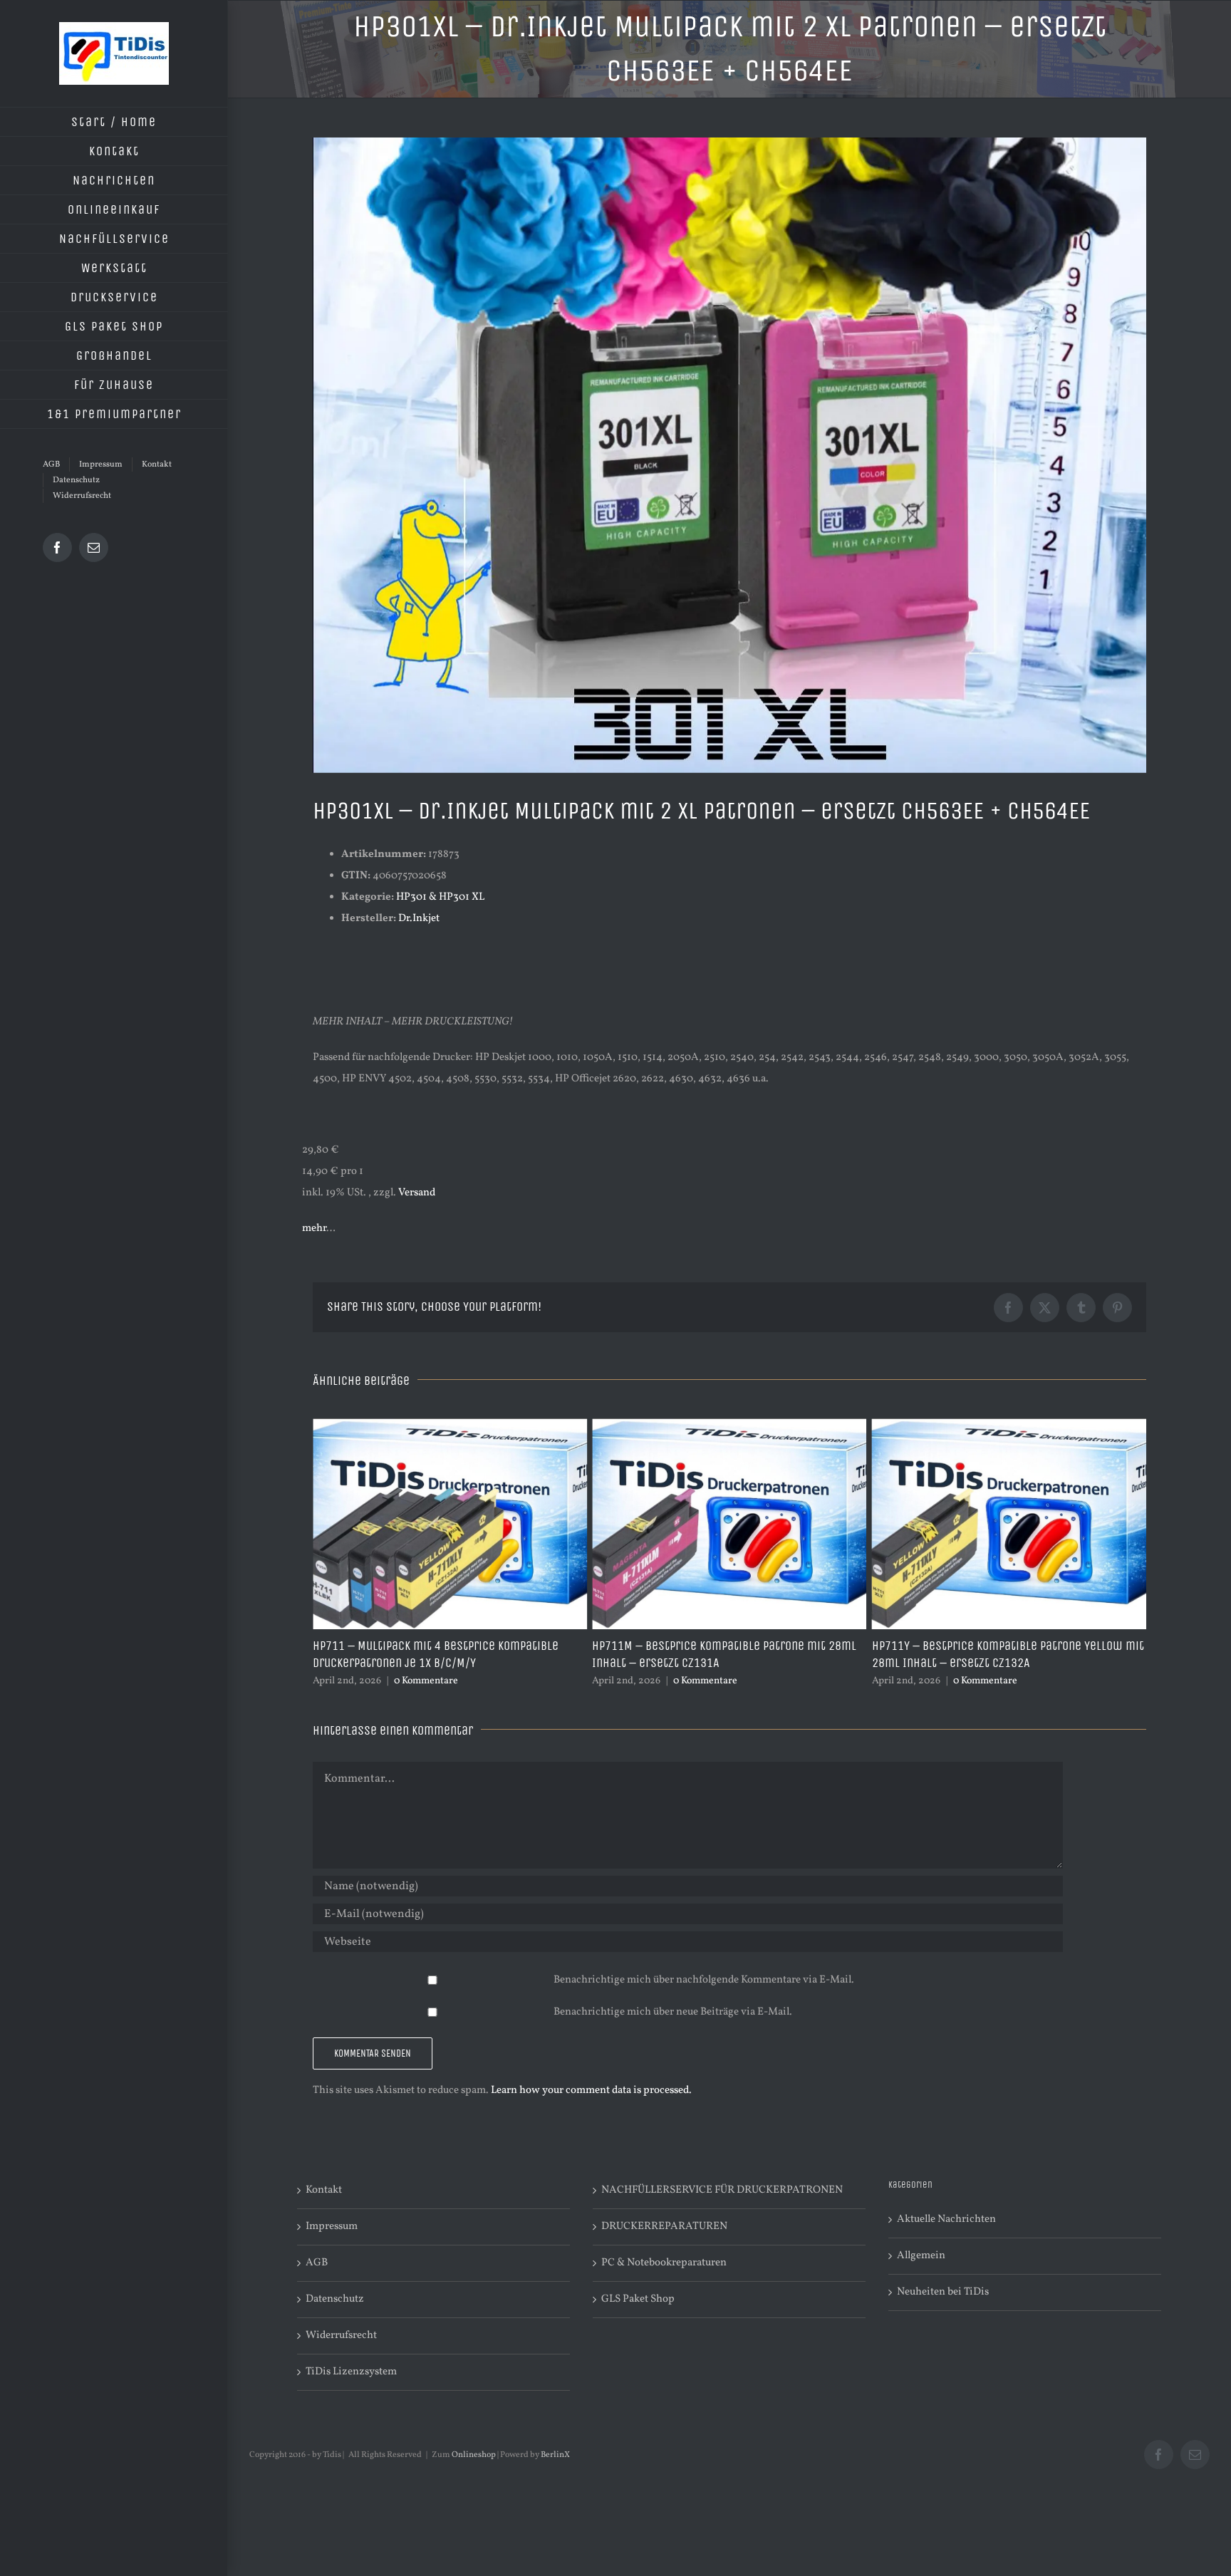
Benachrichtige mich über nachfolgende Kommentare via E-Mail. (704, 1997)
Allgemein (921, 2273)
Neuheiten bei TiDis (943, 2309)
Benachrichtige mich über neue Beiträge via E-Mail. (673, 2029)
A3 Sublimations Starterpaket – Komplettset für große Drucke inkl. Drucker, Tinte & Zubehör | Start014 (1001, 1663)
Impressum (332, 2244)
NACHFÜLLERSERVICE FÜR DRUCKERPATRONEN (722, 2207)
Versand (417, 1193)
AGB (317, 2280)
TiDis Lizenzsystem (351, 2389)
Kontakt (324, 2207)
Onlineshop (474, 2472)
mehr (314, 1229)
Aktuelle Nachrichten (946, 2237)
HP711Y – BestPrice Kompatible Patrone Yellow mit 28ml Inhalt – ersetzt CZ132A (728, 1654)
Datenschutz (335, 2316)
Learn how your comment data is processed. (591, 2108)
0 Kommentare (426, 1681)
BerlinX (555, 2472)
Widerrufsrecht (341, 2353)
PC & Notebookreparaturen (664, 2280)
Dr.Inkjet (419, 919)
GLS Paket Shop (638, 2316)
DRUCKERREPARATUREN (664, 2244)
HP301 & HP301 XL (440, 897)
